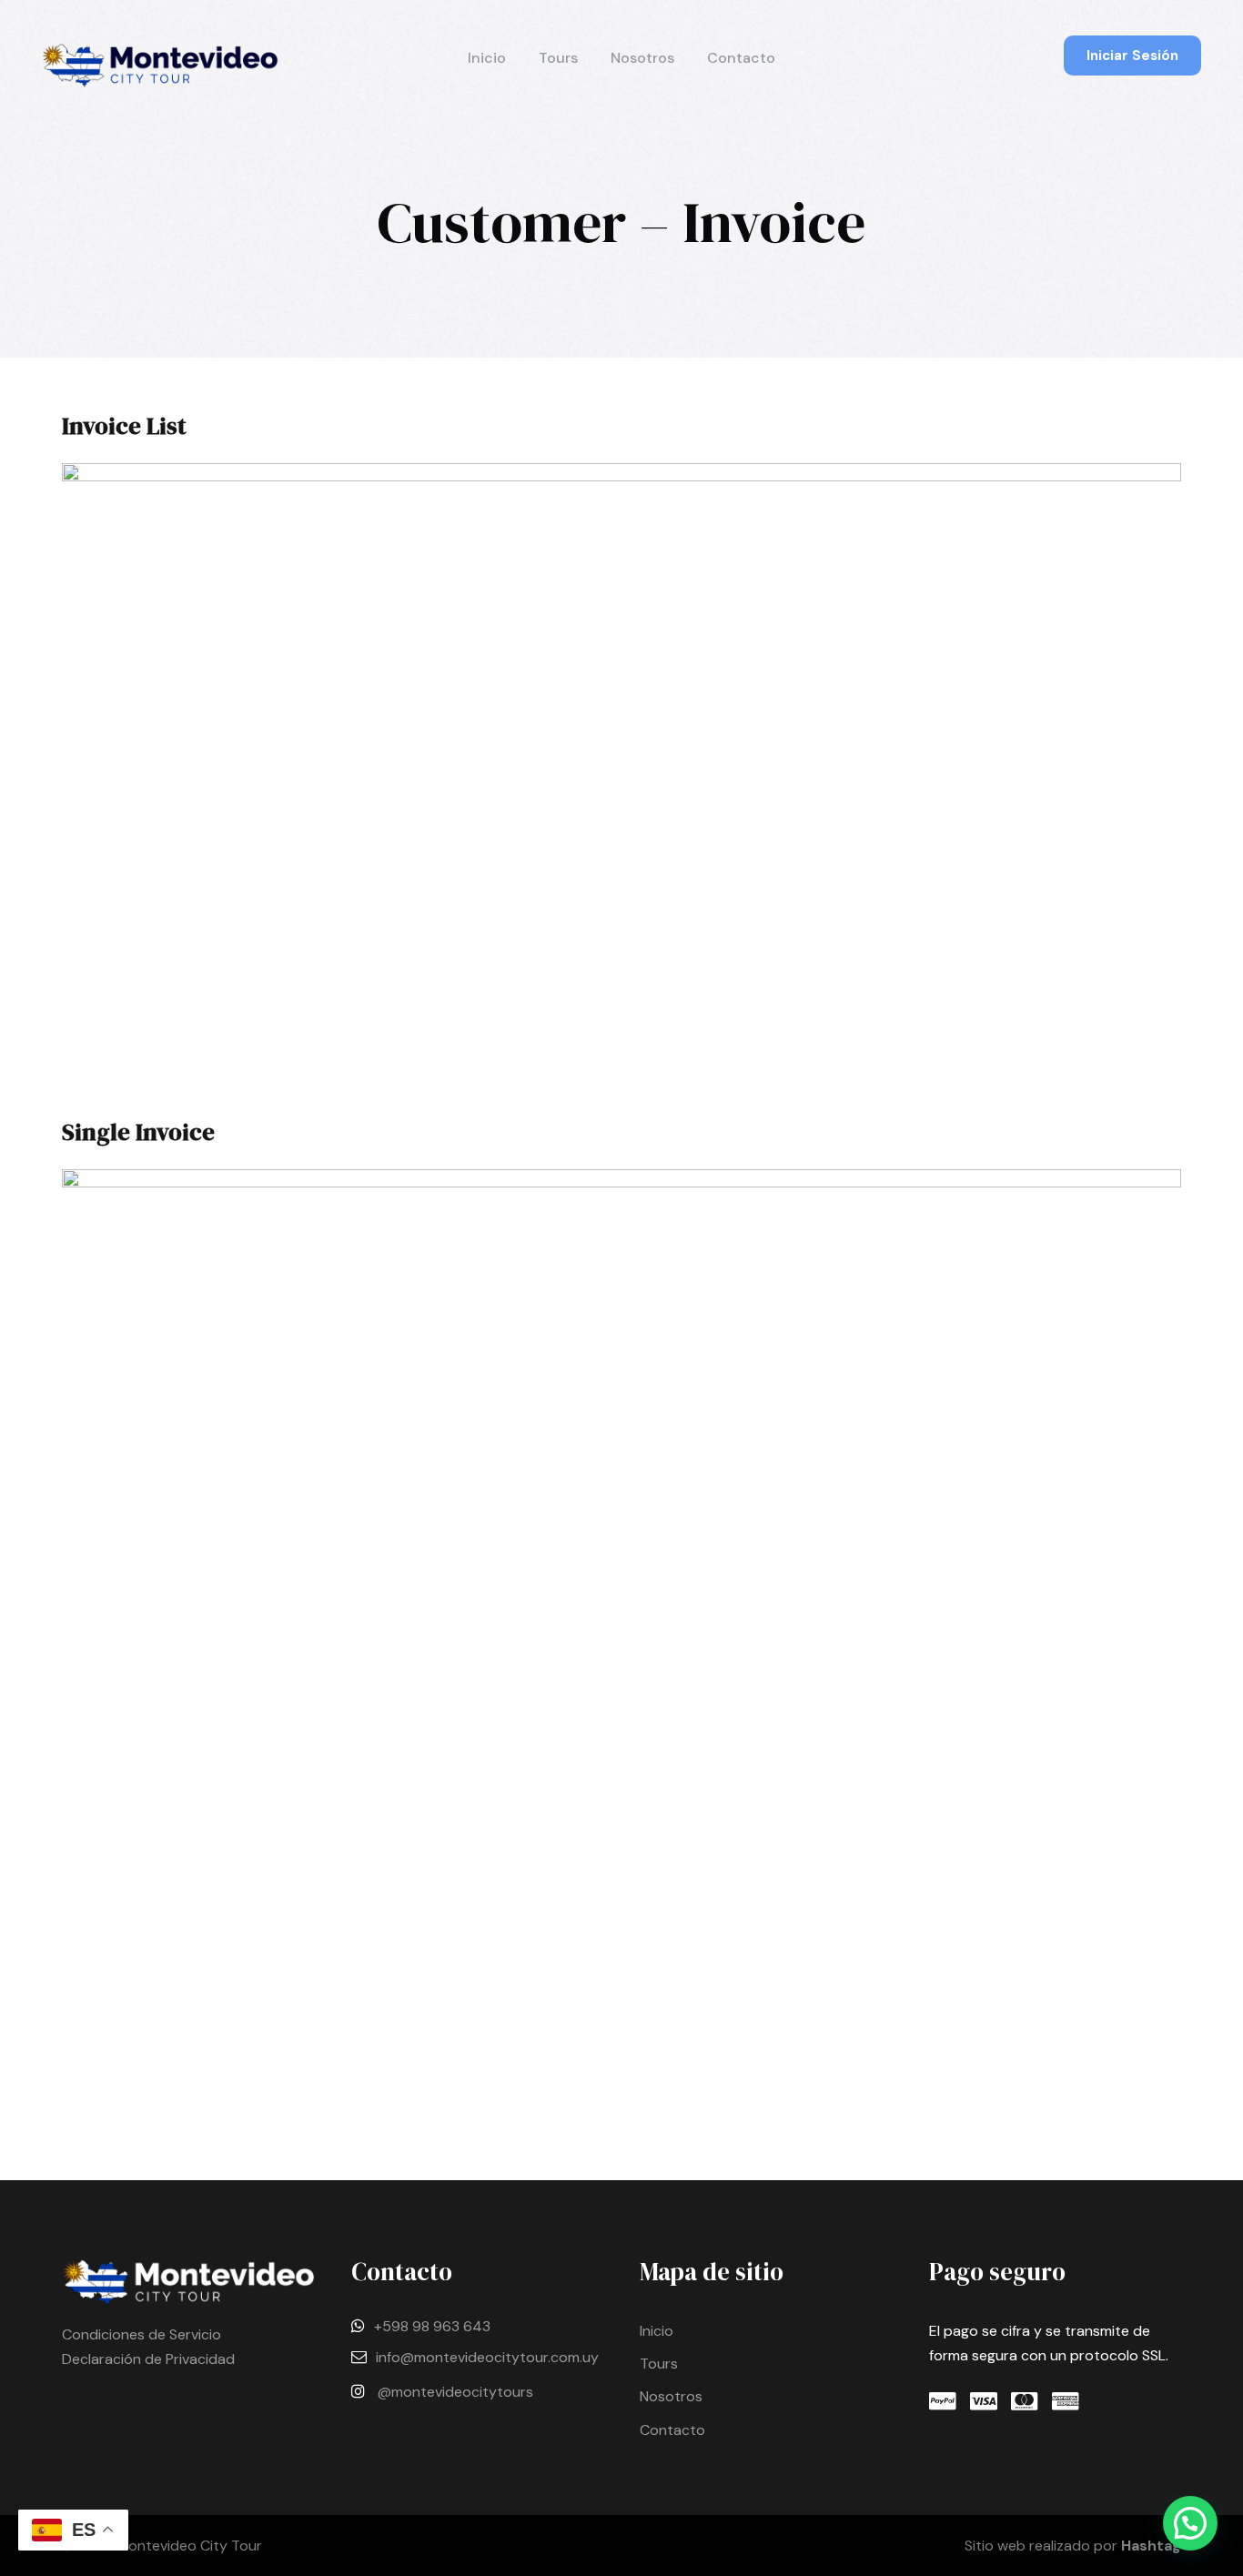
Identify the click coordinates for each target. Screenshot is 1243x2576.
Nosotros (642, 58)
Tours (558, 58)
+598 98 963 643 (432, 2326)
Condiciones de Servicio (141, 2334)
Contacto (741, 58)
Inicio (487, 58)
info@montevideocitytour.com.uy (487, 2357)
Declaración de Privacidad (148, 2359)
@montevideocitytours (455, 2392)
